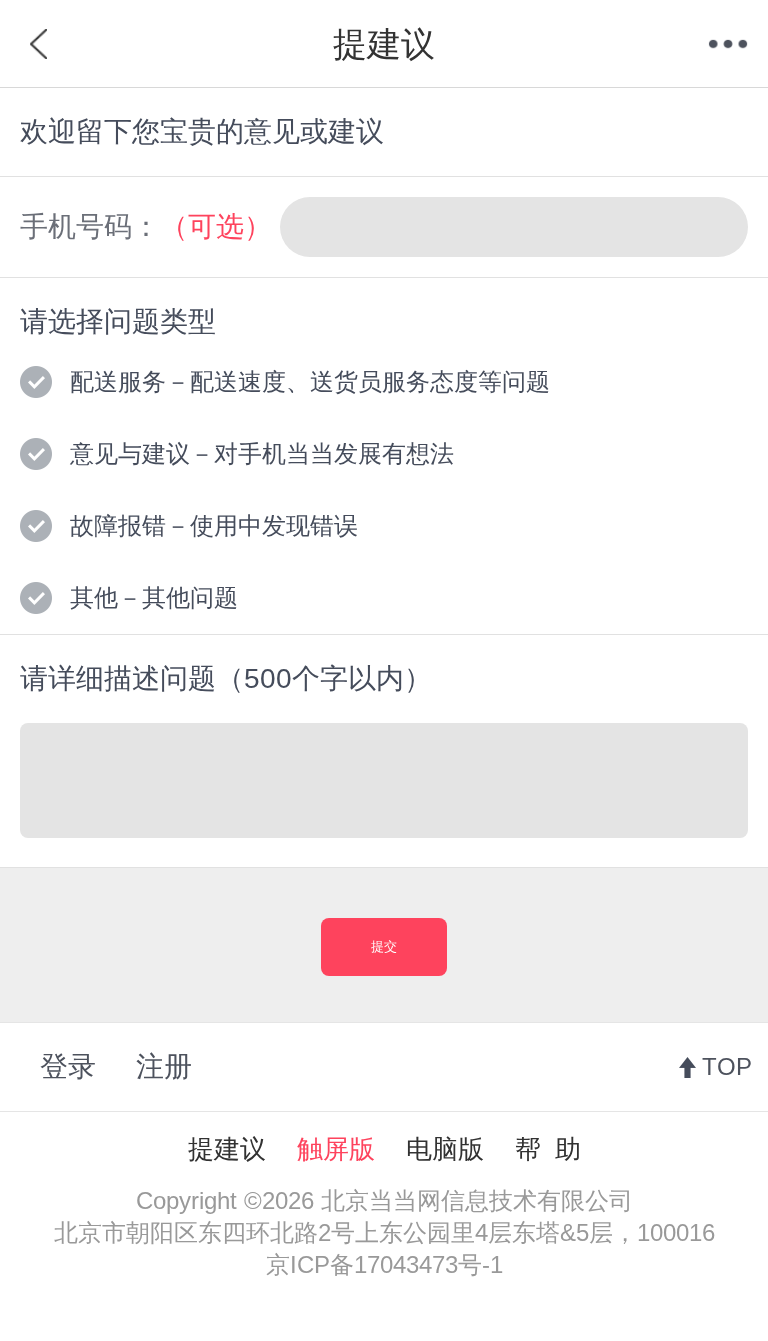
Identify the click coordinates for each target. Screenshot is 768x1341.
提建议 (227, 1149)
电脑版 (445, 1149)
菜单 (728, 44)
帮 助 (548, 1149)
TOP (727, 1066)
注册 (164, 1066)
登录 (68, 1066)
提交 (384, 946)
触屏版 (336, 1149)
